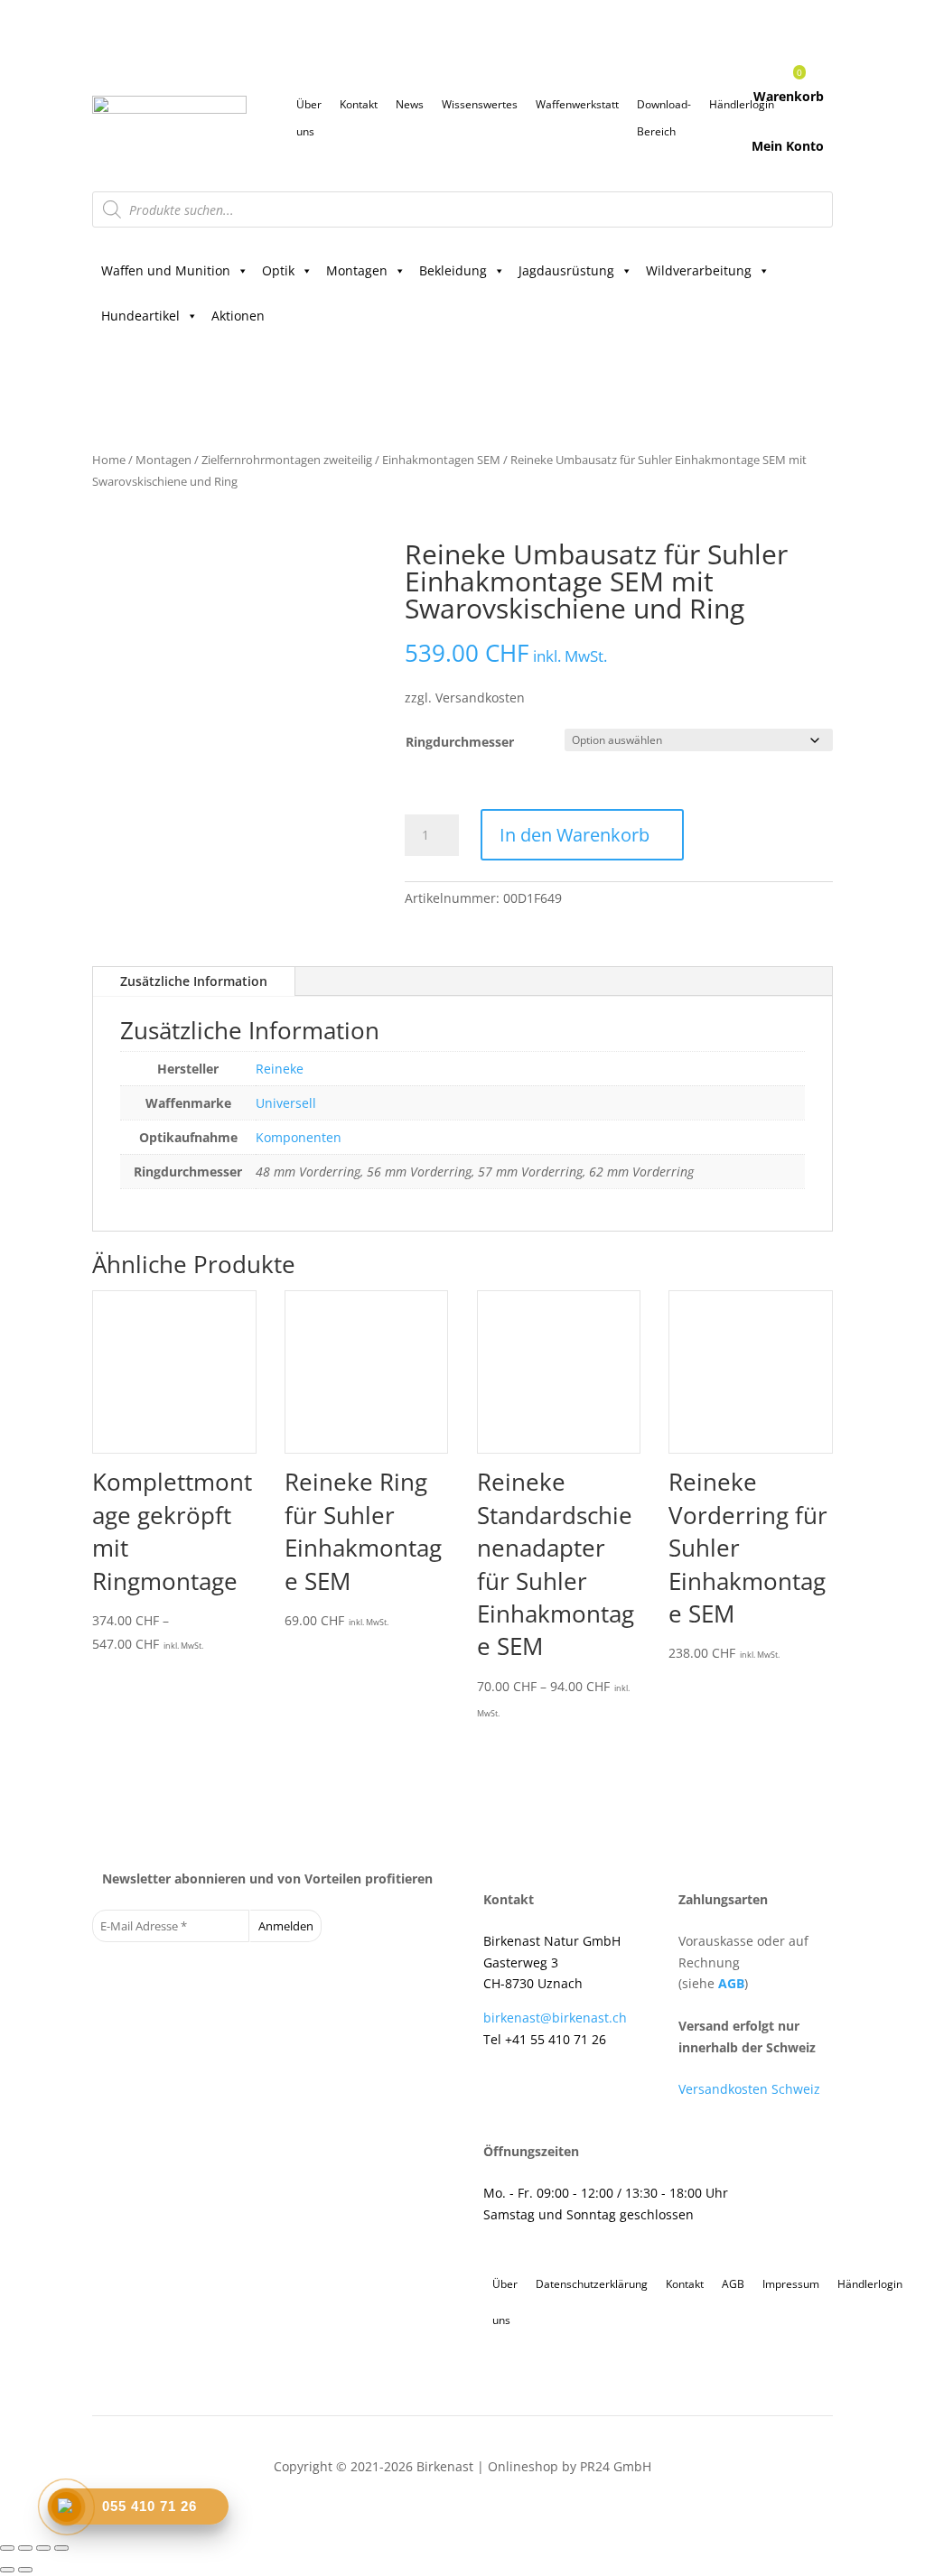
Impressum (791, 2284)
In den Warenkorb (575, 835)
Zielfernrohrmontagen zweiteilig (287, 460)
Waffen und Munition (166, 270)
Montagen (357, 270)
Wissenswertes (480, 104)
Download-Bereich (664, 107)
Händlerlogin (870, 2284)
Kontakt (359, 104)
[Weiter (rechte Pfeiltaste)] (25, 2570)
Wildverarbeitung (699, 270)
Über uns (309, 107)
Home (109, 460)
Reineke (280, 1069)
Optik (278, 270)
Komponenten (299, 1137)
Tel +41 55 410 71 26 (545, 2039)
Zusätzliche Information (194, 981)
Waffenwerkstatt (577, 104)
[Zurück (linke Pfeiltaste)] (7, 2570)
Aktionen (238, 316)
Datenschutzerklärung (592, 2284)
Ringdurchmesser (460, 742)
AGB (731, 1983)
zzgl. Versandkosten (465, 697)
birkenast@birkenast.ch (555, 2018)
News (410, 104)
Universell (286, 1103)
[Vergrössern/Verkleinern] (7, 2548)
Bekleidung (453, 270)
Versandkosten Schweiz (749, 2089)
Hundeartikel (140, 316)
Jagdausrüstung (566, 270)
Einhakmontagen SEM (441, 460)
